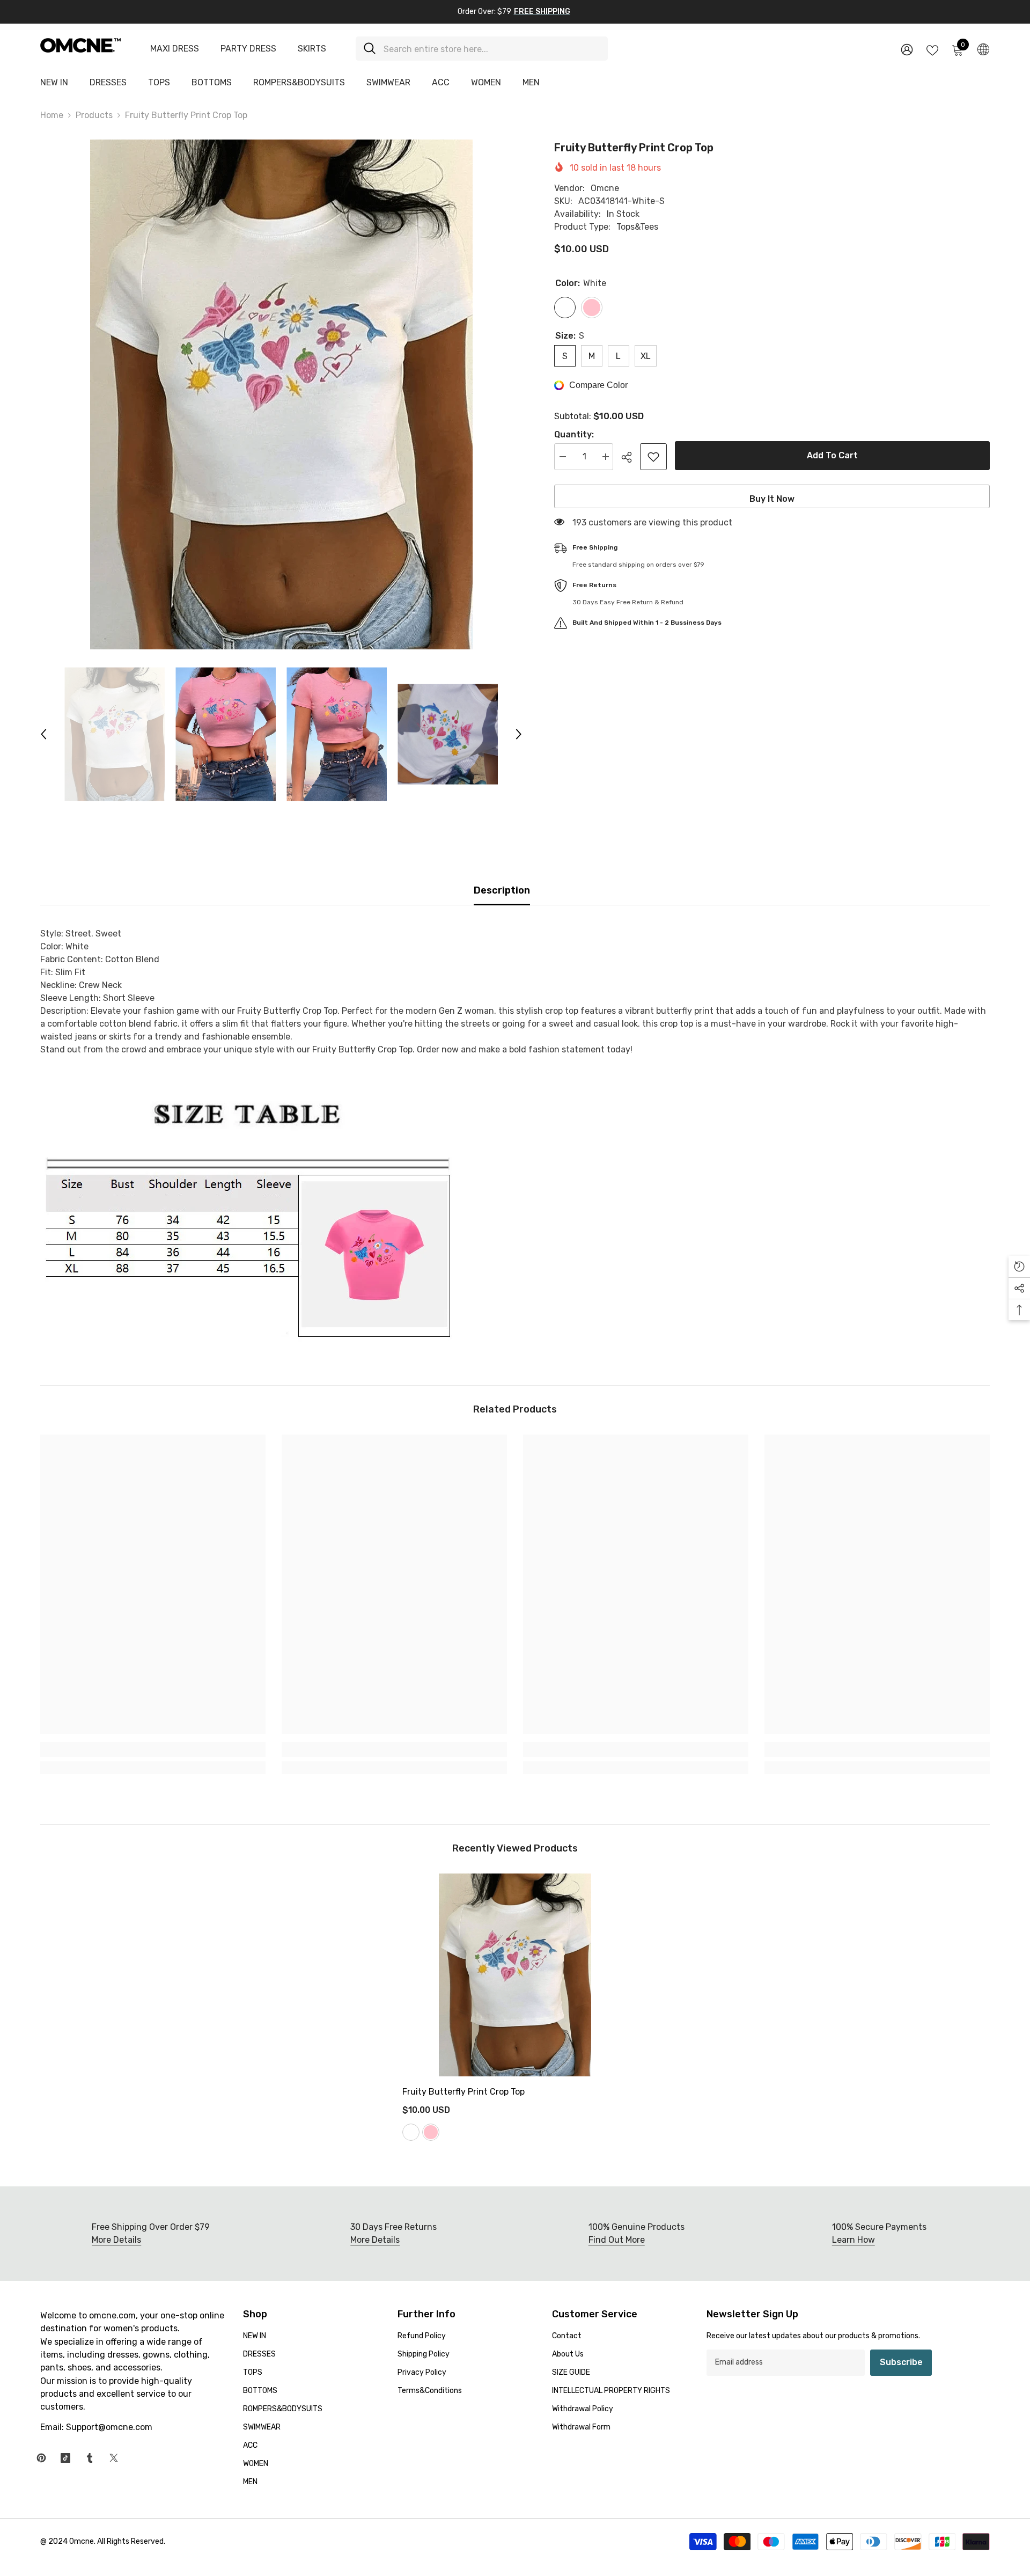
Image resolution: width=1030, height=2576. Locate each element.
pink (431, 2132)
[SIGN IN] (907, 49)
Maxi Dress (175, 49)
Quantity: (574, 434)
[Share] (631, 457)
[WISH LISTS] (932, 49)
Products (94, 115)
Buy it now (772, 499)
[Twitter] (114, 2458)
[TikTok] (65, 2458)
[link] (153, 1750)
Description (502, 890)
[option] (281, 394)
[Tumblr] (90, 2458)
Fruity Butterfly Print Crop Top (464, 2092)
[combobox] (492, 49)
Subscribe (901, 2362)
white (411, 2132)
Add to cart (832, 455)
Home (52, 115)
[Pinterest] (41, 2458)
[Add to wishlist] (653, 457)
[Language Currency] (983, 49)
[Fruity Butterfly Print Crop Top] (515, 1975)
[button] (43, 734)
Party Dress (248, 49)
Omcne (605, 188)
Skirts (312, 49)
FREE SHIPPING (542, 12)
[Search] (482, 49)
